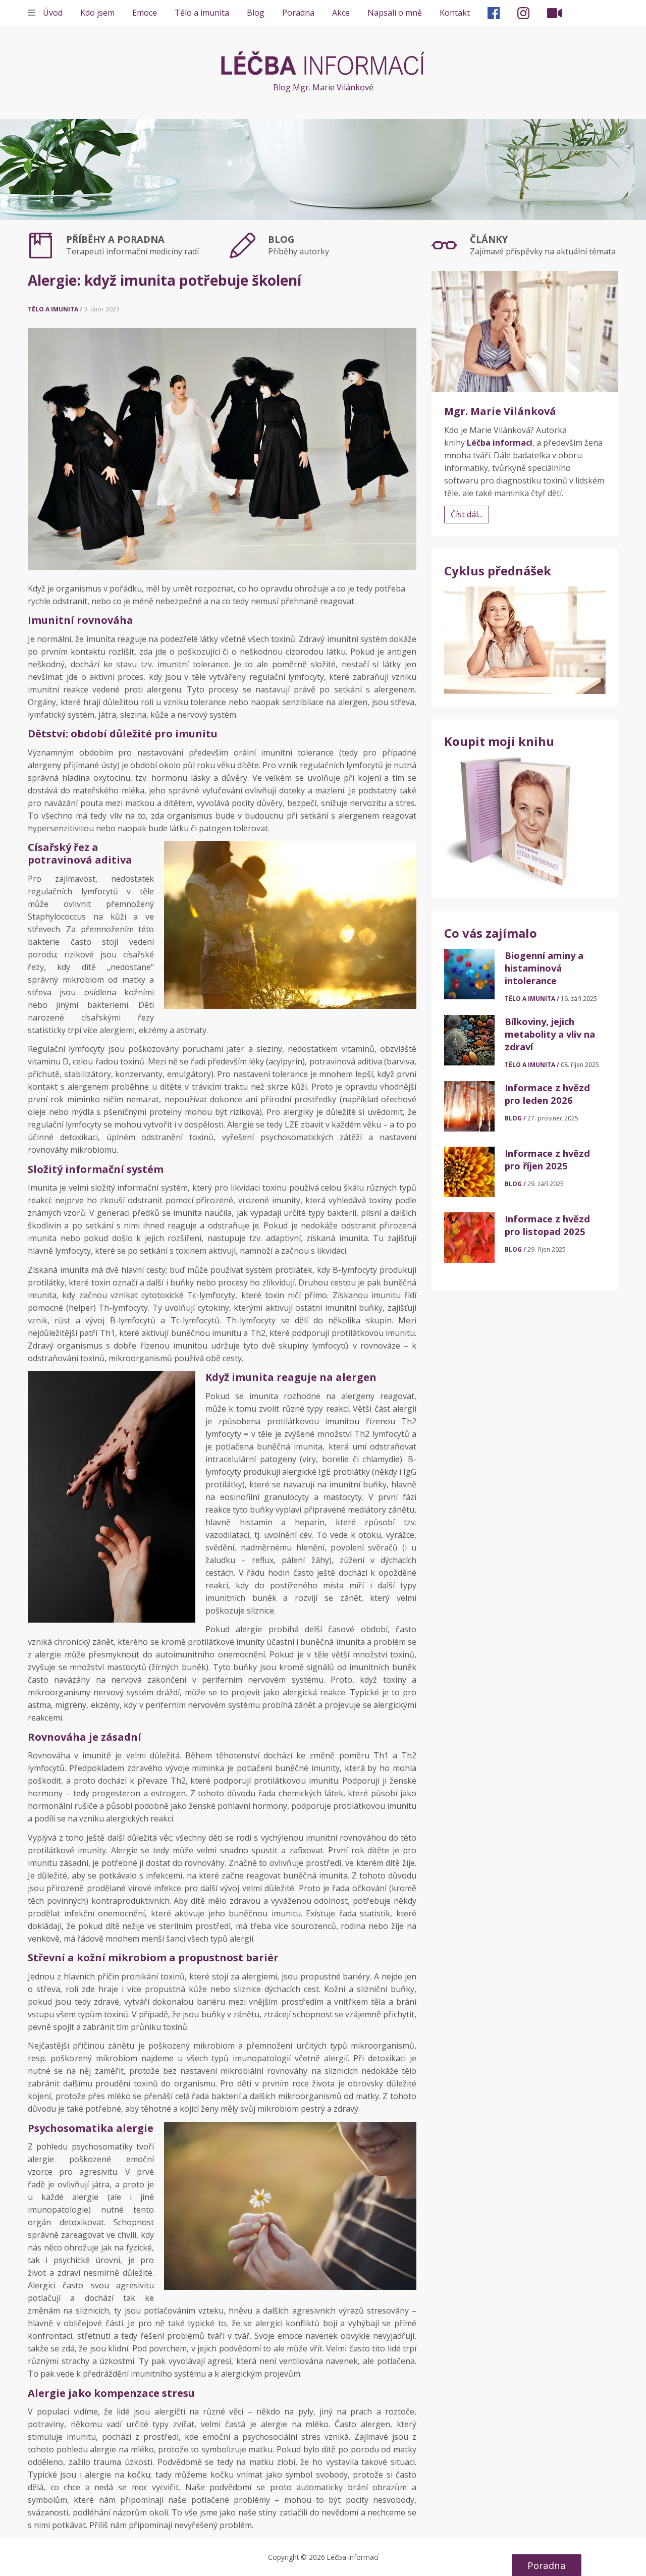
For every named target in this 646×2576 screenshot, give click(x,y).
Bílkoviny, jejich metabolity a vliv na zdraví (550, 1034)
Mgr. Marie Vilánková (500, 411)
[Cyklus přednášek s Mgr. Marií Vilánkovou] (525, 639)
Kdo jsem (97, 13)
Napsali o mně (395, 13)
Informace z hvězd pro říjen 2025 (547, 1159)
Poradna (298, 13)
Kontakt (455, 13)
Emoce (145, 13)
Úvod (53, 13)
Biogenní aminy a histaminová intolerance (544, 968)
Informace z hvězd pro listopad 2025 (547, 1225)
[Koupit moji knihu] (507, 821)
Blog (256, 13)
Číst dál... (467, 514)
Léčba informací (323, 63)
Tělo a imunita (202, 13)
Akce (341, 13)
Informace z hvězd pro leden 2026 (547, 1094)
